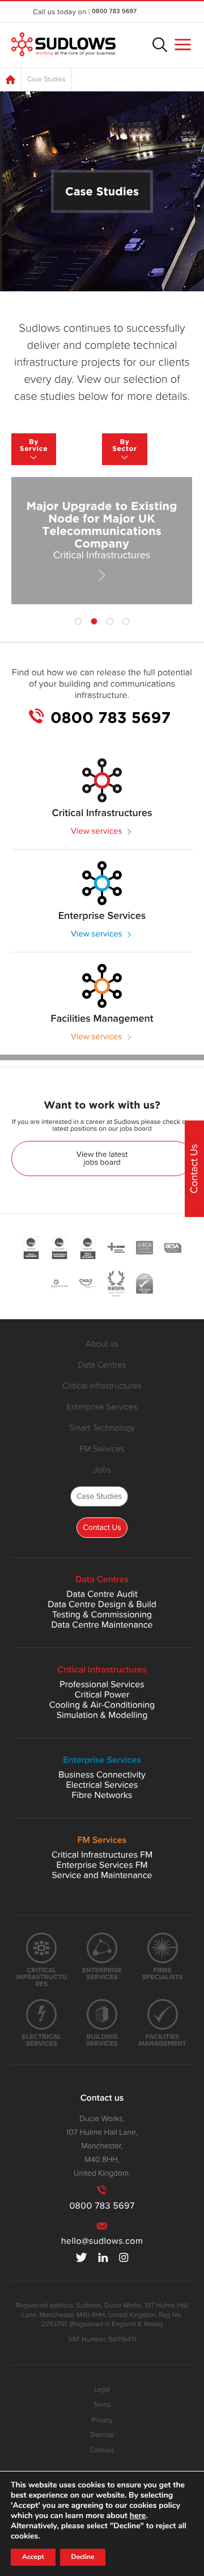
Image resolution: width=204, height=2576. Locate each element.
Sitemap (102, 2435)
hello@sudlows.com (102, 2241)
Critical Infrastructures (102, 1386)
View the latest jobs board (102, 1158)
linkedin (103, 2257)
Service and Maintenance (102, 1875)
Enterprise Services (102, 1407)
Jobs (102, 1470)
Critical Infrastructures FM (102, 1855)
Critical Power (102, 1695)
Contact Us (102, 1527)
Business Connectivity (102, 1775)
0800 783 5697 (114, 12)
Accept (33, 2557)
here (138, 2516)
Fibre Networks (102, 1795)
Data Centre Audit (102, 1594)
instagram (124, 2257)
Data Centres (102, 1365)
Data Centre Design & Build (102, 1604)
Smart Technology (102, 1428)
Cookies (102, 2450)
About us (102, 1344)
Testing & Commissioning (102, 1615)
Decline (83, 2557)
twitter (82, 2257)
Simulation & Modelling (102, 1715)
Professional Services (102, 1684)
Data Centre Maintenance (102, 1625)
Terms (102, 2405)
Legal (102, 2390)
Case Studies (99, 1496)
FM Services (102, 1449)
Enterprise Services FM (102, 1865)
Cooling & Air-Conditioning (102, 1705)
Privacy (102, 2420)
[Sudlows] (63, 45)
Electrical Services (102, 1785)
